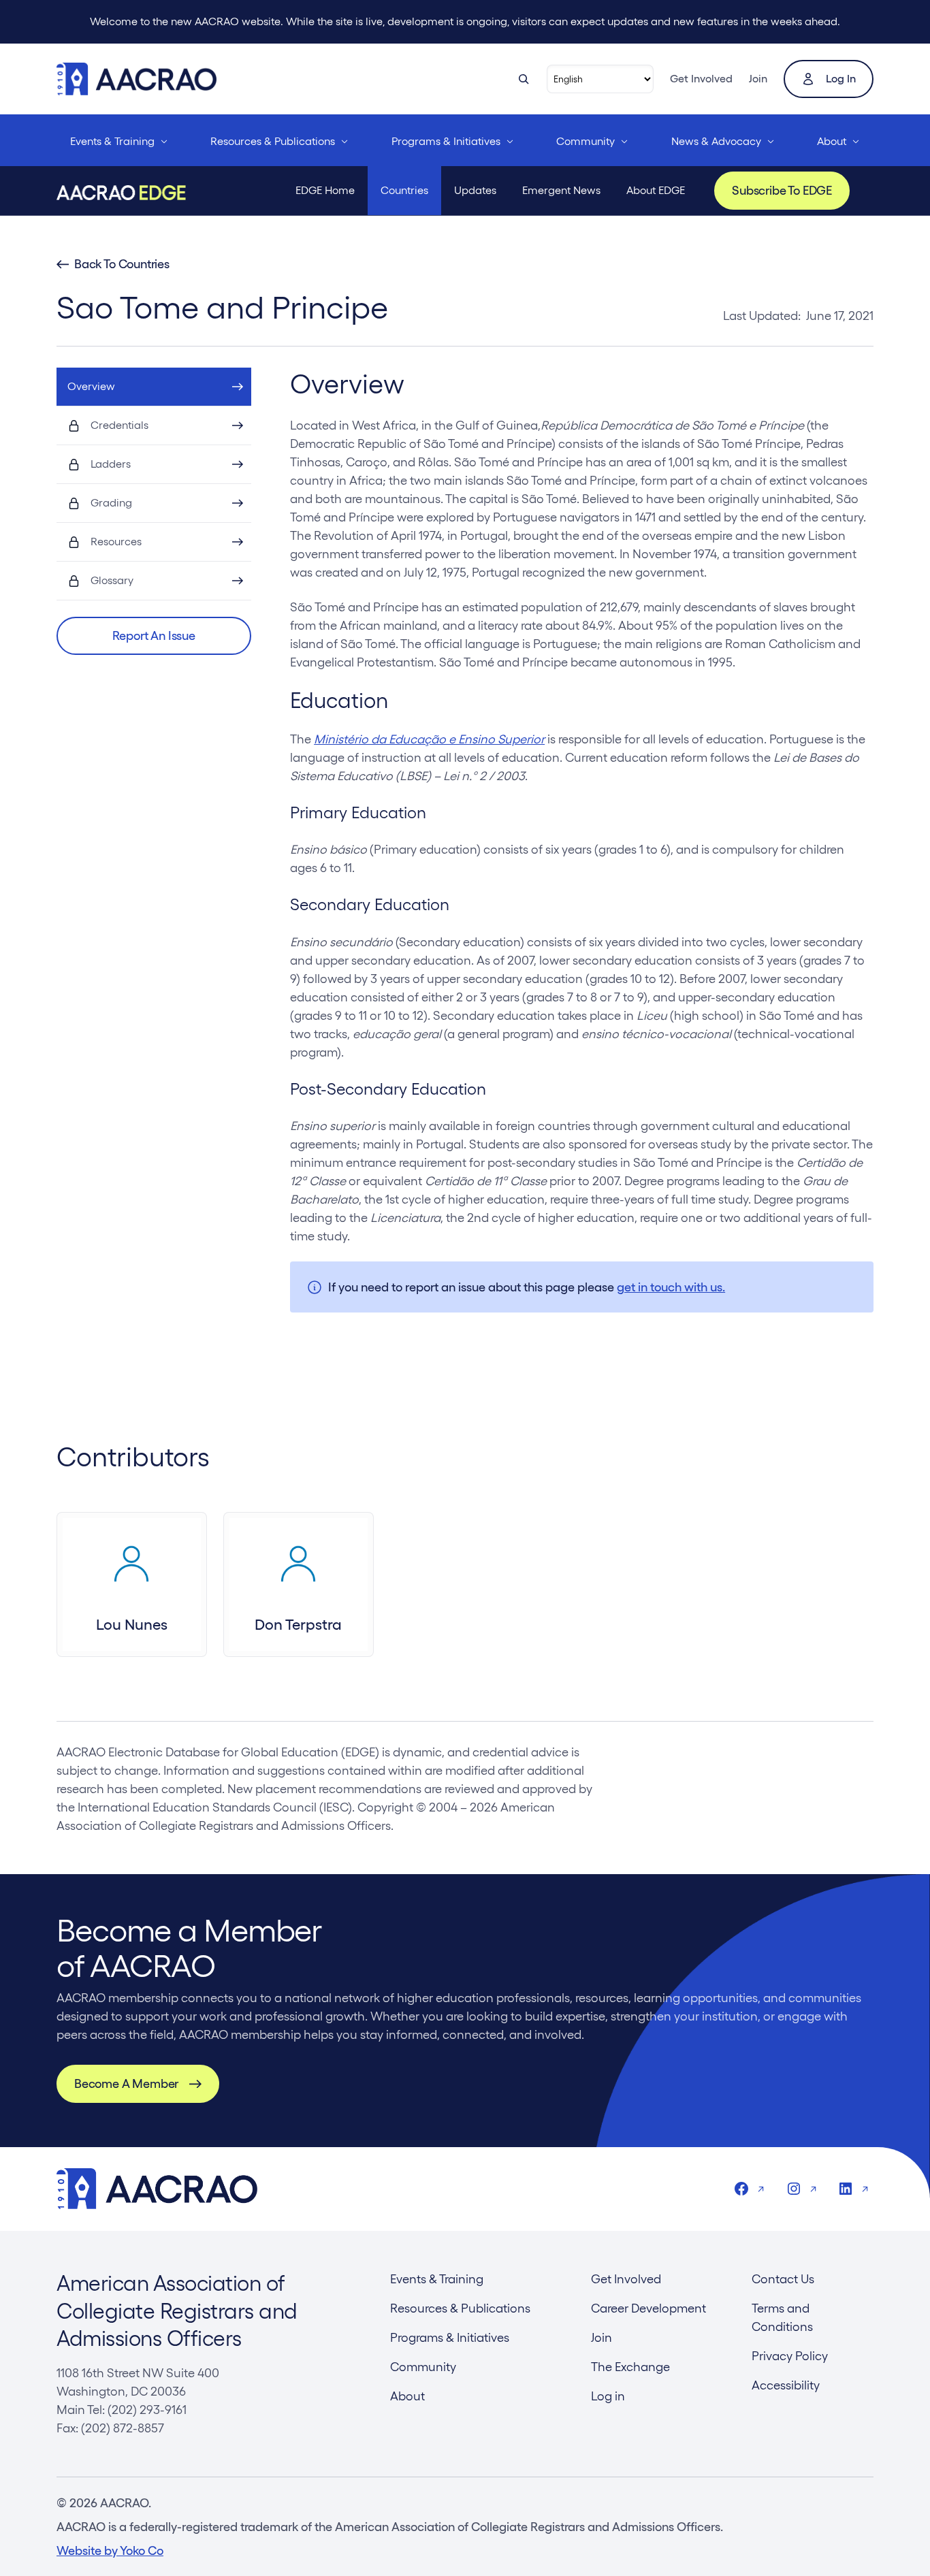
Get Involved (701, 79)
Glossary (112, 580)
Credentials (119, 425)
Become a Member (126, 2083)
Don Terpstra (298, 1624)
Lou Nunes (132, 1624)
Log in (841, 79)
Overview (91, 386)
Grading (111, 503)
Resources (116, 542)
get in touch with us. (671, 1287)
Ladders (111, 464)
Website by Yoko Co (110, 2550)
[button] (154, 636)
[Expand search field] (524, 79)
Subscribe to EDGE (782, 190)
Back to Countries (122, 264)
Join (758, 79)
